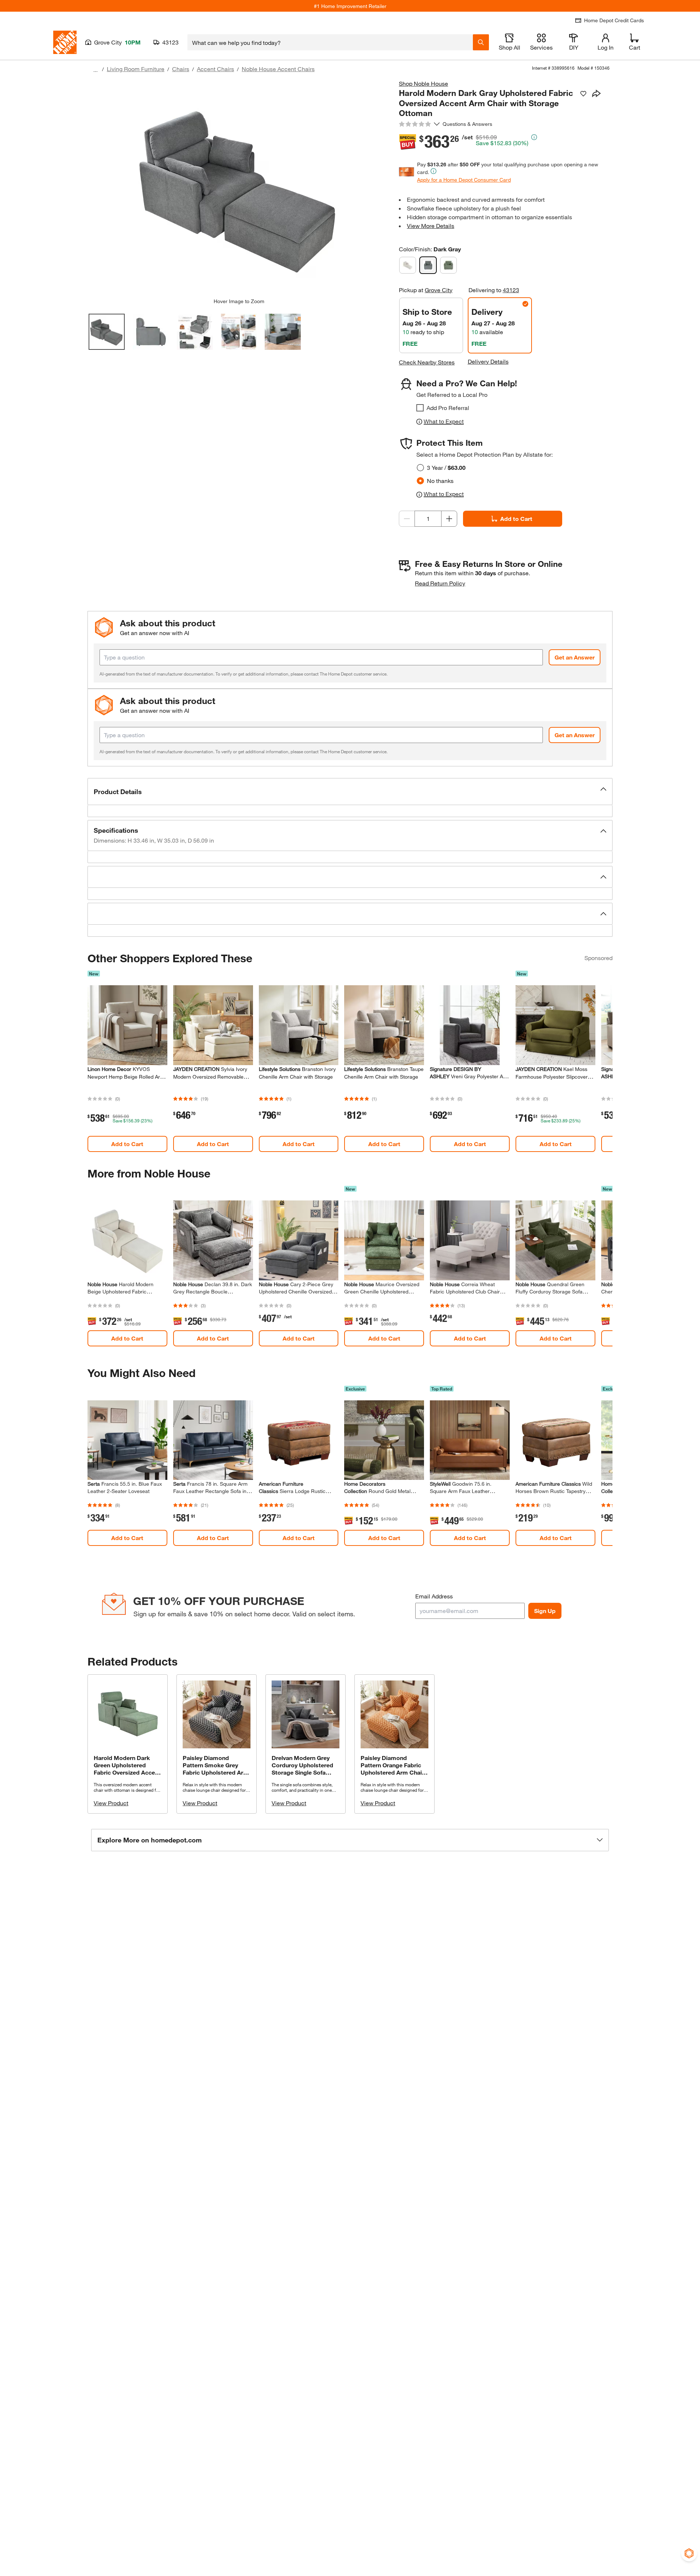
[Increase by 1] (449, 519)
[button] (350, 792)
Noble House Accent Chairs (278, 69)
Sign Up (545, 1611)
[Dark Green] (448, 265)
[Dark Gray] (428, 265)
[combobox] (330, 42)
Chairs (181, 69)
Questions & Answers (468, 124)
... (96, 70)
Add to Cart (516, 519)
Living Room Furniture (136, 69)
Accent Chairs (215, 69)
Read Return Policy (440, 583)
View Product (111, 1803)
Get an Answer (575, 657)
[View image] (107, 332)
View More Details (431, 226)
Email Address (434, 1596)
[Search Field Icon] (481, 42)
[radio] (420, 468)
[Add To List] (583, 94)
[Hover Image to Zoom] (239, 189)
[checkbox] (420, 408)
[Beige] (408, 265)
